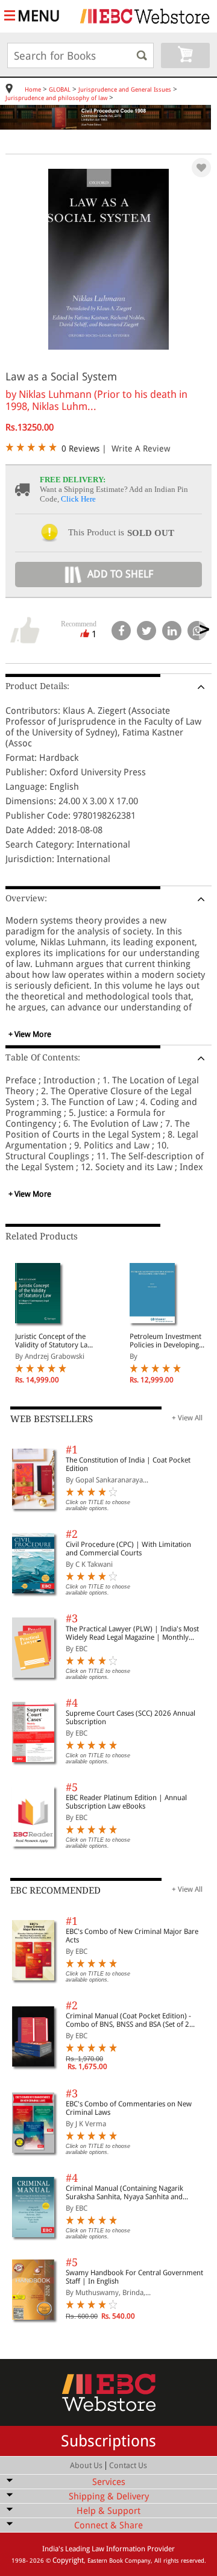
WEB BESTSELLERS (52, 1419)
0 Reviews (80, 449)
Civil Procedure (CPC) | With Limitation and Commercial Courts (128, 1549)
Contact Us (128, 2465)
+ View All (187, 1418)
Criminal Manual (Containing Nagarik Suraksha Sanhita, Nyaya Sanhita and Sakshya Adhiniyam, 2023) (124, 2193)
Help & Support (108, 2511)
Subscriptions (108, 2441)
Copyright (68, 2560)
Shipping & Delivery (109, 2496)
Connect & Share (108, 2525)
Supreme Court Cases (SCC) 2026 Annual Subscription (131, 1718)
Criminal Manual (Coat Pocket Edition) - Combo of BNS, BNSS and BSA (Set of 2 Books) (128, 2020)
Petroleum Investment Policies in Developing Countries (165, 1341)
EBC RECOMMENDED (55, 1891)
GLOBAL (60, 90)
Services (109, 2482)
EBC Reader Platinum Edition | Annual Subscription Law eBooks (126, 1802)
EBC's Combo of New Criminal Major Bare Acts (132, 1936)
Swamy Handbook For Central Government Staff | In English (134, 2277)
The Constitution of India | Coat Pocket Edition (128, 1464)
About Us (86, 2465)
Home (33, 90)
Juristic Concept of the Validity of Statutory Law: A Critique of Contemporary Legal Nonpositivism (55, 1341)
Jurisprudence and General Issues (125, 90)
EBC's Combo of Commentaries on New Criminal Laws (129, 2108)
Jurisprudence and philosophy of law (56, 98)
